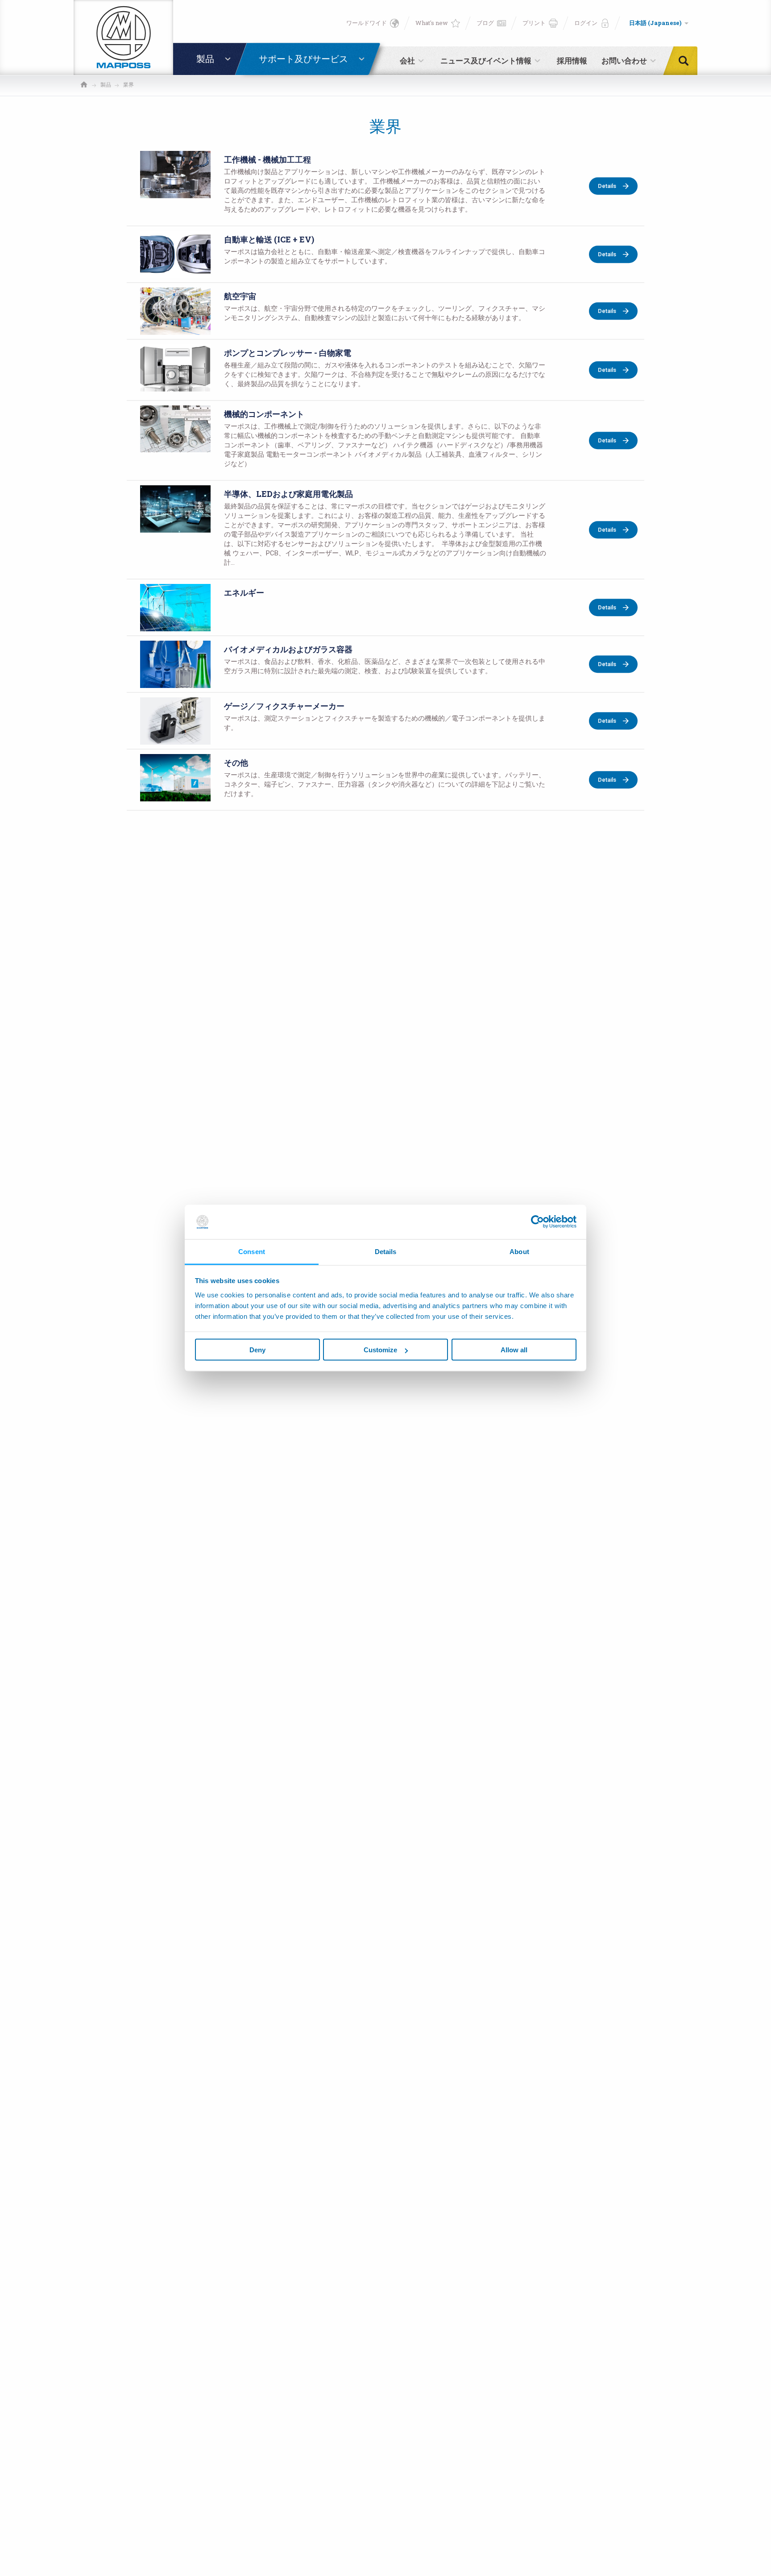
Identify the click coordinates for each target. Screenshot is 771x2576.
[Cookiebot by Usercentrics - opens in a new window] (537, 1222)
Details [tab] (386, 1251)
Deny (257, 1350)
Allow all (514, 1350)
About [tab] (519, 1251)
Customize (380, 1350)
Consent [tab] (252, 1251)
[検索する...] (686, 61)
